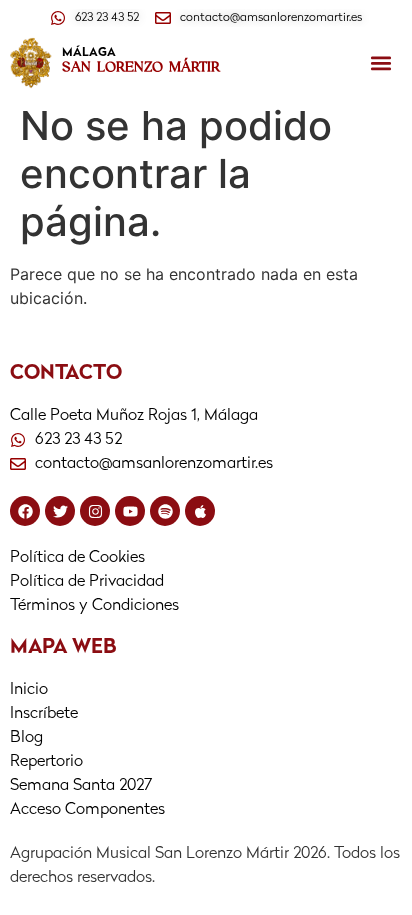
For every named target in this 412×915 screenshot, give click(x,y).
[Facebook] (25, 511)
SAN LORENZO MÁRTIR (141, 67)
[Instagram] (95, 511)
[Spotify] (165, 511)
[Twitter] (60, 511)
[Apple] (200, 511)
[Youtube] (130, 511)
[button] (381, 62)
